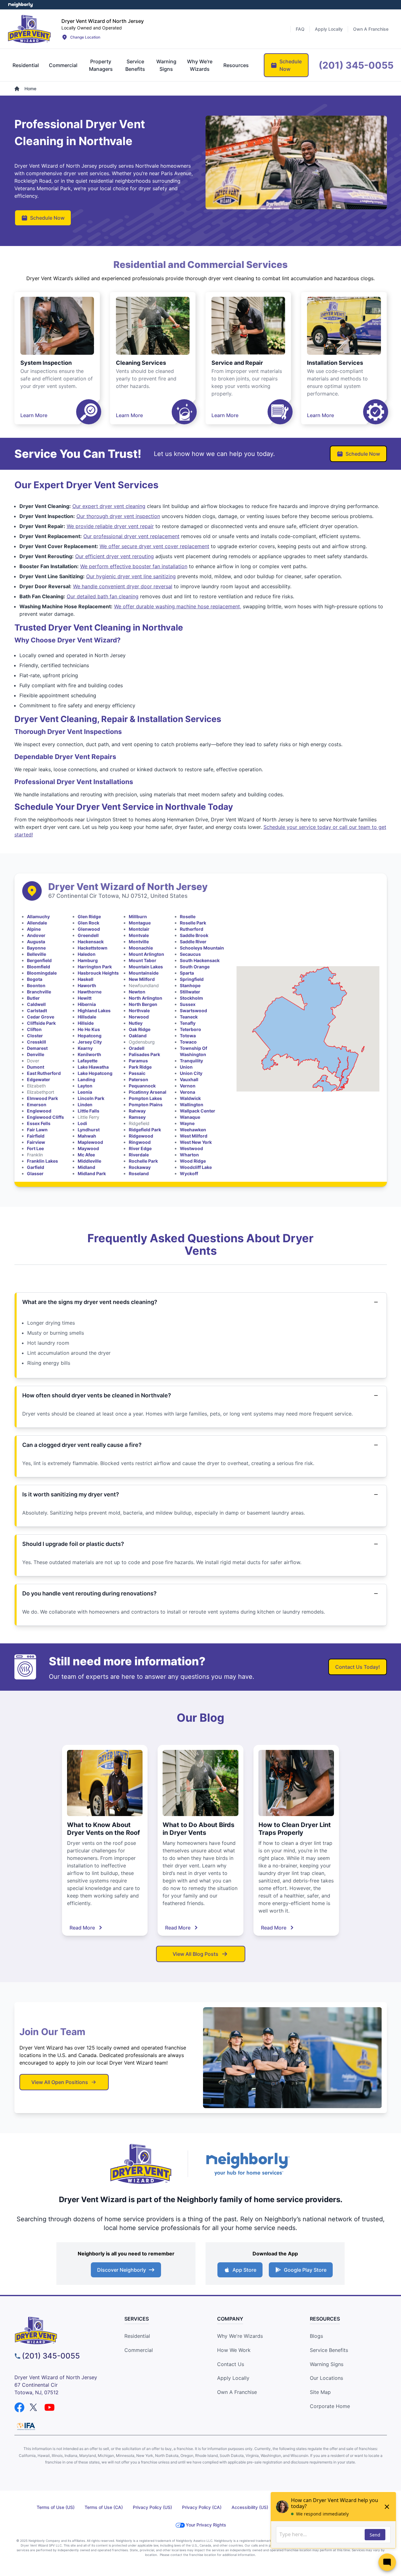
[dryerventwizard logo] (62, 2330)
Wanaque (190, 1117)
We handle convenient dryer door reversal (123, 586)
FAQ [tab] (300, 29)
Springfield (192, 979)
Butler (33, 998)
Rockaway (140, 1167)
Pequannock (142, 1086)
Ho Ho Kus (89, 1029)
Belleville (36, 954)
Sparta (187, 973)
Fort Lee (35, 1148)
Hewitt (85, 998)
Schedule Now (47, 218)
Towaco (188, 1042)
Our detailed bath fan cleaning (103, 596)
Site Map (320, 2392)
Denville (36, 1054)
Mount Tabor (143, 960)
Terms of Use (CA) (104, 2507)
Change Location (85, 37)
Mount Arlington (146, 954)
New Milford (142, 979)
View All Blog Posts (195, 1954)
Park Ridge (140, 1067)
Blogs (316, 2336)
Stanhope (190, 985)
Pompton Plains (146, 1105)
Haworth (87, 985)
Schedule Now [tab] (291, 65)
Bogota (35, 979)
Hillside (86, 1023)
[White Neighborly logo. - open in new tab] (21, 5)
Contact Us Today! (358, 1667)
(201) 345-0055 (51, 2356)
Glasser (35, 1173)
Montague (140, 923)
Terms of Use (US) (56, 2507)
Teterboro (190, 1029)
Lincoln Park (91, 1098)
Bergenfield (39, 960)
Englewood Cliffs (45, 1117)
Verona (187, 1092)
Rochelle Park (143, 1161)
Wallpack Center (198, 1111)
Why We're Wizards (240, 2336)
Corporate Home (330, 2406)
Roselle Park (193, 923)
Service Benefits (329, 2350)
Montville (139, 942)
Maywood (88, 1148)
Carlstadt (37, 1011)
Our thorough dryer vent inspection (118, 516)
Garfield (36, 1167)
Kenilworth (89, 1054)
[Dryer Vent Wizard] (29, 29)
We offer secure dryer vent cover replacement (154, 546)
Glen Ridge (89, 916)
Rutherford (192, 929)
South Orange (195, 967)
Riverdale (139, 1155)
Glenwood (89, 929)
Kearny (85, 1048)
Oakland (138, 1036)
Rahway (137, 1111)
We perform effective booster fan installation (134, 566)
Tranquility (191, 1061)
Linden (85, 1105)
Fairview (36, 1142)
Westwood (191, 1148)
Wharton (189, 1155)
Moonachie (141, 948)
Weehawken (193, 1130)
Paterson (138, 1079)
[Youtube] (49, 2407)
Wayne (187, 1123)
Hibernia (87, 1004)
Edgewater (39, 1079)
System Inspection (46, 363)
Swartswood (193, 1011)
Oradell (137, 1048)
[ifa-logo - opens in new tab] (26, 2426)
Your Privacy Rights (206, 2525)
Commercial (139, 2350)
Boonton (36, 985)
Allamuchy (38, 916)
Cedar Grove (41, 1017)
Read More (82, 1928)
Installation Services (335, 363)
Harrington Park (95, 967)
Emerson (37, 1105)
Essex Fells (39, 1123)
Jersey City (90, 1042)
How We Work (234, 2350)
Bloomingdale (42, 973)
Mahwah (87, 1136)
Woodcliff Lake (196, 1167)
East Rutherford (44, 1073)
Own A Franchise (237, 2392)
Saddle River (193, 942)
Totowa (188, 1036)
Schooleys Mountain (202, 948)
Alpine (34, 929)
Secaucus (190, 954)
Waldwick (190, 1098)
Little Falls (89, 1111)
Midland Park (92, 1173)
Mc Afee (86, 1155)
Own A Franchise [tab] (371, 29)
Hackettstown (93, 948)
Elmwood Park (42, 1098)
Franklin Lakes (42, 1161)
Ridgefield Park (145, 1130)
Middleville (89, 1161)
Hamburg (88, 960)
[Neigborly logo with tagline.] (247, 2164)
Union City (191, 1073)
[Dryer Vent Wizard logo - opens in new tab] (141, 2164)
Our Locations (326, 2378)
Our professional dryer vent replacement (131, 536)
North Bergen (143, 1004)
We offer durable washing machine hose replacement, (178, 606)
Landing (86, 1079)
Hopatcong (90, 1036)
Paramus (138, 1061)
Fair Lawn (37, 1130)
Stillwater (190, 992)
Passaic (137, 1073)
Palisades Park (144, 1054)
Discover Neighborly (122, 2270)
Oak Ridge (140, 1029)
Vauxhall (189, 1079)
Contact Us (231, 2364)
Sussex (188, 1004)
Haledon (87, 954)
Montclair (139, 929)
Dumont (36, 1067)
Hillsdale (87, 1017)
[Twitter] (34, 2407)
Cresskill (36, 1042)
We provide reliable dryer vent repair (110, 526)
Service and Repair (237, 363)
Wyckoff (189, 1173)
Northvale (139, 1011)
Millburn (138, 916)
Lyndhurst (89, 1130)
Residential (137, 2336)
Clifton (34, 1029)
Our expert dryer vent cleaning (109, 506)
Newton (137, 992)
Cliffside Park (41, 1023)
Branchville (39, 992)
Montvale (139, 935)
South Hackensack (200, 960)
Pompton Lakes (145, 1098)
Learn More (34, 415)
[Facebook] (19, 2407)
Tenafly (188, 1023)
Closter (35, 1036)
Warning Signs (327, 2364)
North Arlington (146, 998)
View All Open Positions (60, 2082)
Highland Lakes (94, 1011)
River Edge (140, 1148)
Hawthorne (90, 992)
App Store (244, 2270)
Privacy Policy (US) (152, 2507)
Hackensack (91, 942)
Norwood (139, 1017)
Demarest (37, 1048)
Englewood (39, 1111)
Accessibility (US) (250, 2507)
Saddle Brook (194, 935)
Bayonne (36, 948)
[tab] (26, 65)
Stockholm (191, 998)
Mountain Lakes (146, 967)
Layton (85, 1086)
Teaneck (189, 1017)
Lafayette (88, 1061)
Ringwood (140, 1142)
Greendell (88, 935)
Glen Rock (89, 923)
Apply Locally (233, 2378)
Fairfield (36, 1136)
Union (186, 1067)
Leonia (85, 1092)
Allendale (37, 923)
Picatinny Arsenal (148, 1092)
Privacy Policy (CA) (202, 2507)
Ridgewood (141, 1136)
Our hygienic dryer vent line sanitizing (131, 576)
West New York (196, 1142)
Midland (86, 1167)
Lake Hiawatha (93, 1067)
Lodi (82, 1123)
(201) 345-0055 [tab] (356, 65)
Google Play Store (305, 2270)
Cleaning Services (141, 363)
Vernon (188, 1086)
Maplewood (90, 1142)
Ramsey (137, 1117)
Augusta (36, 942)
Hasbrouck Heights (98, 973)
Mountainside (144, 973)
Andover (36, 935)
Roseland (139, 1173)
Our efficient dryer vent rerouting (115, 556)
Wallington (192, 1105)
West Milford (194, 1136)
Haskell (86, 979)
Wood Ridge (193, 1161)
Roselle (188, 916)
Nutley (136, 1023)
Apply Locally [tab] (329, 29)
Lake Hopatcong (95, 1073)
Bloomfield (39, 967)
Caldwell (36, 1004)
